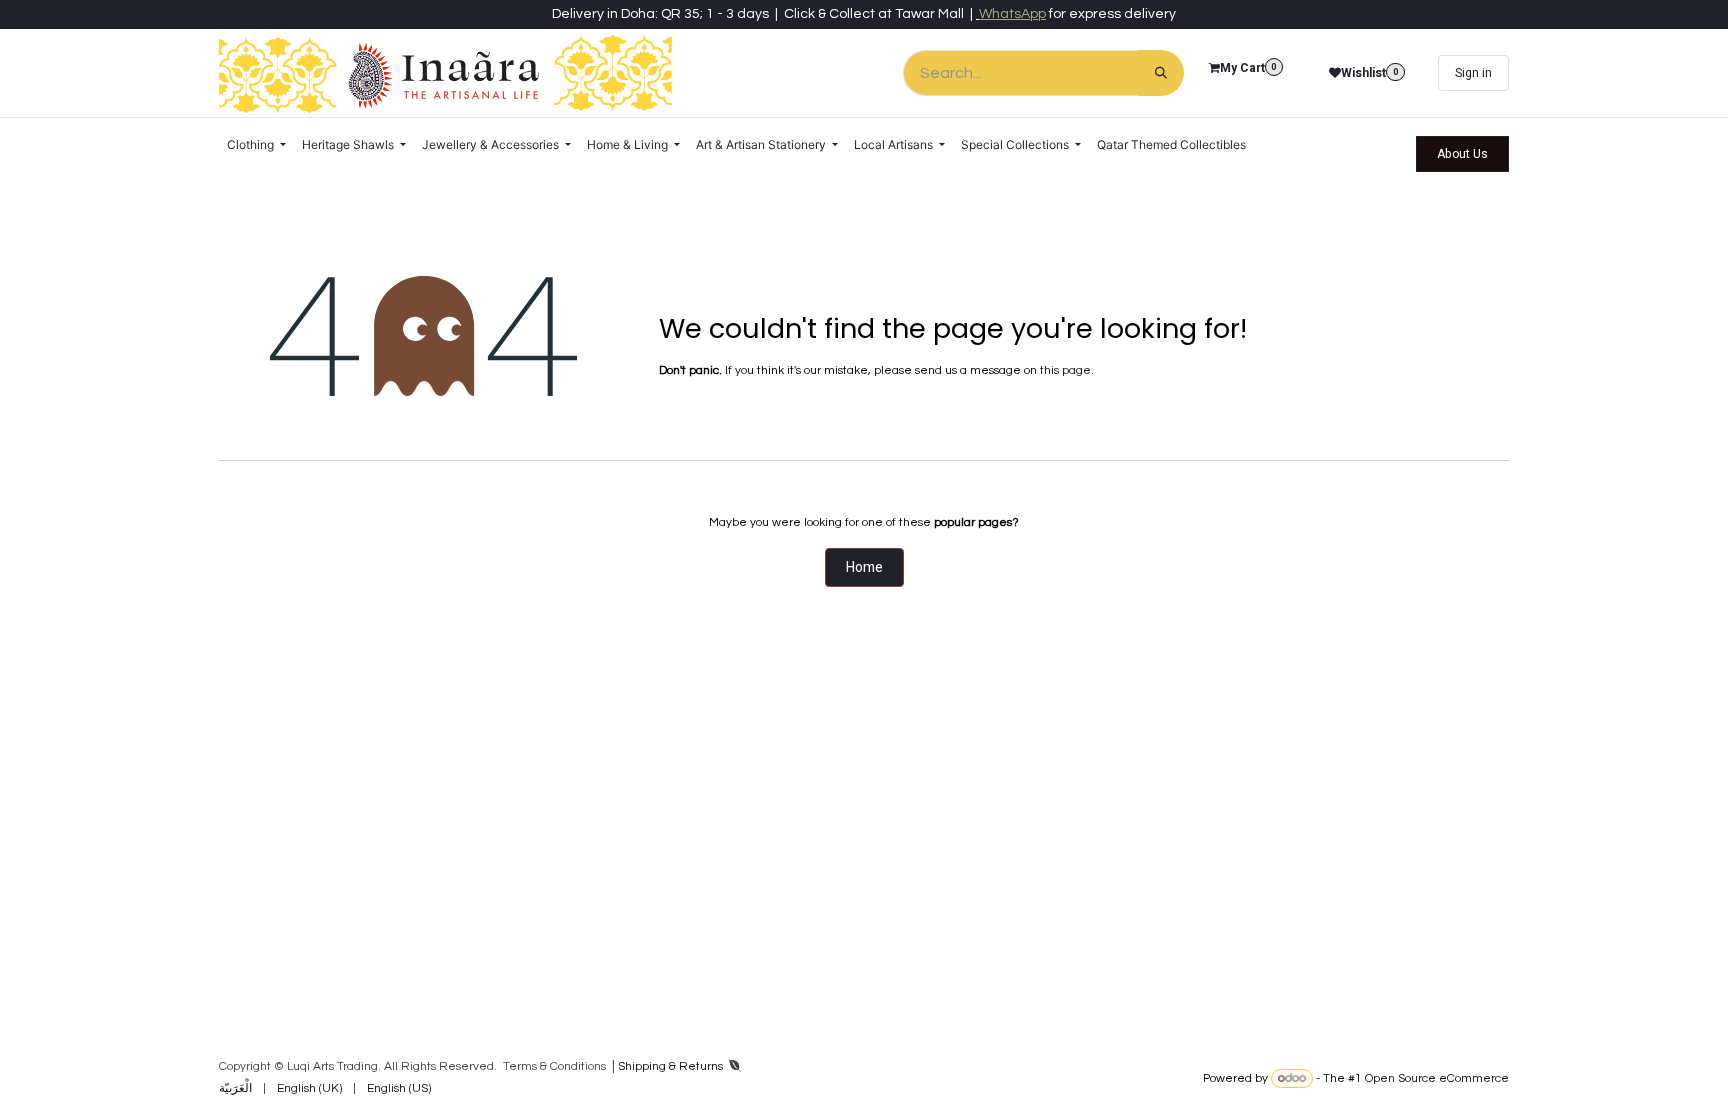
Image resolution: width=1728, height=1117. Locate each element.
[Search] (1161, 73)
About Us (1462, 154)
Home (864, 567)
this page (1065, 370)
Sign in (1473, 73)
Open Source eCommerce (1437, 1078)
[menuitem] (256, 145)
